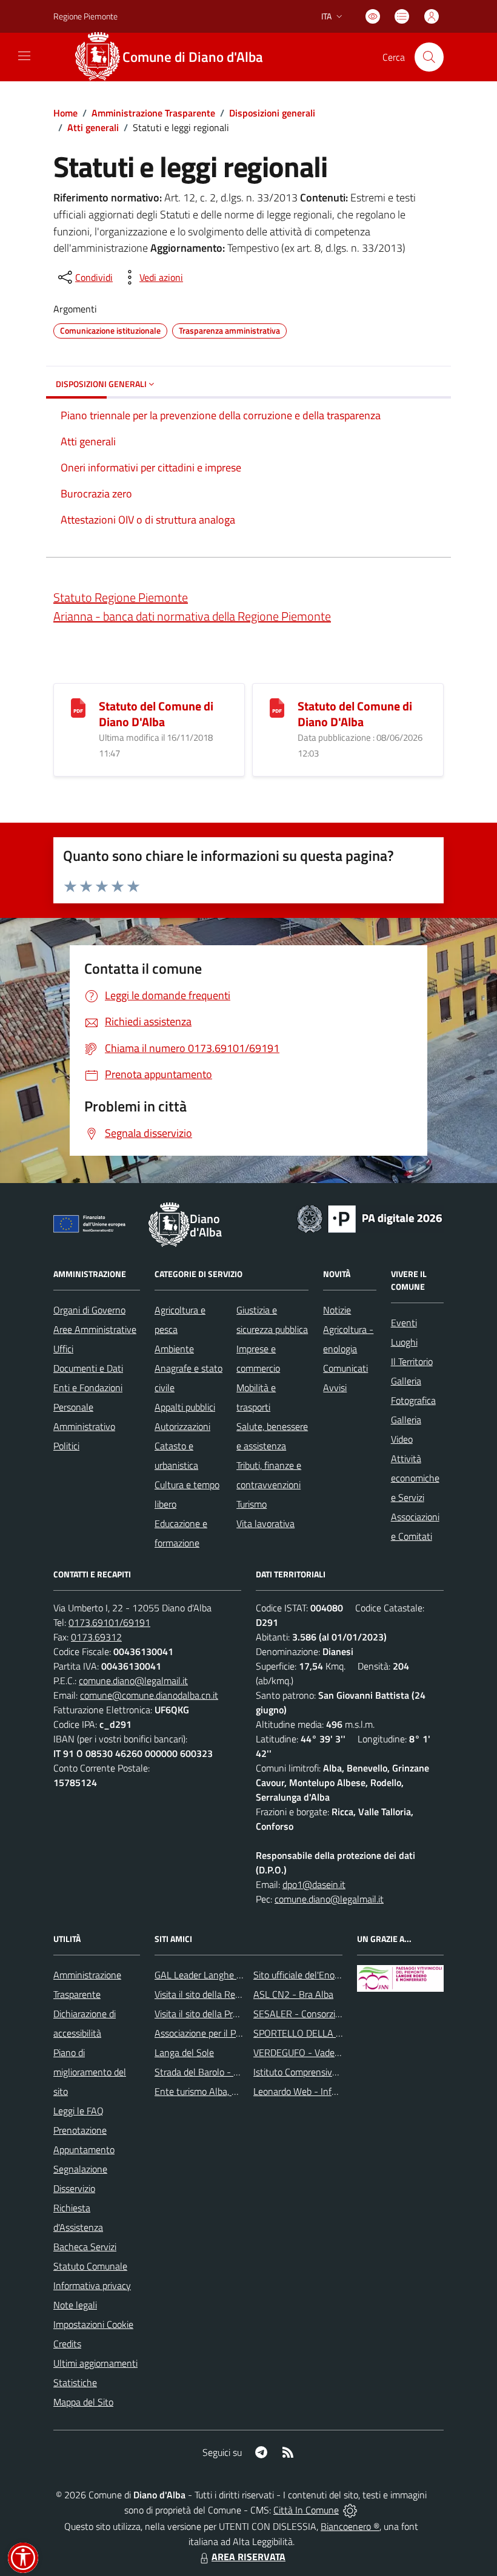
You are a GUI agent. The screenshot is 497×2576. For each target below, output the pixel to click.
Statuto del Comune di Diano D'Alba (156, 714)
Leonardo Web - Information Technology (335, 2091)
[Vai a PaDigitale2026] (370, 1218)
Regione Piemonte (85, 16)
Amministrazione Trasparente (153, 113)
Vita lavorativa (265, 1523)
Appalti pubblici (185, 1407)
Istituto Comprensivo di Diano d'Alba (326, 2072)
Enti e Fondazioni (88, 1387)
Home (65, 113)
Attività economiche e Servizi (415, 1478)
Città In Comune (306, 2510)
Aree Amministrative (95, 1329)
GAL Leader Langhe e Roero (211, 1975)
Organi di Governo (89, 1310)
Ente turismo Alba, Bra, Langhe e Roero (234, 2091)
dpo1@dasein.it (314, 1884)
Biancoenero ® (350, 2526)
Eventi (404, 1323)
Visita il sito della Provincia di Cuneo (226, 2014)
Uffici (63, 1349)
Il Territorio (412, 1361)
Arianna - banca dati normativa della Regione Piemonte (192, 616)
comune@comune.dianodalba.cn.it (149, 1695)
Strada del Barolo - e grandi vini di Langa (236, 2072)
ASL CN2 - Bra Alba (293, 1994)
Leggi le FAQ (78, 2111)
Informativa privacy (92, 2285)
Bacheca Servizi (85, 2247)
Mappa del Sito (83, 2402)
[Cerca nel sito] (429, 57)
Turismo (252, 1504)
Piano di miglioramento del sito (90, 2072)
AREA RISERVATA (248, 2557)
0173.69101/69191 (109, 1622)
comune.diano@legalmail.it (133, 1681)
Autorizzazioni (182, 1426)
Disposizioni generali (272, 113)
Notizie (337, 1310)
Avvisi (335, 1387)
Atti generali (93, 127)
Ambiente (174, 1349)
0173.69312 (96, 1637)
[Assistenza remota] (350, 2510)
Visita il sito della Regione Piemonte (226, 1994)
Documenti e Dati (88, 1368)
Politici (66, 1446)
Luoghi (404, 1342)
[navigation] (24, 56)
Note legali (75, 2305)
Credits (67, 2344)
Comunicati (345, 1368)
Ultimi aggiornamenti (95, 2363)
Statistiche (75, 2382)
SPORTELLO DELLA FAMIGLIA (315, 2033)
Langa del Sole (184, 2052)
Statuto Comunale (90, 2266)
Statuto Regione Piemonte (121, 597)
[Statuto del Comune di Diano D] (78, 707)
